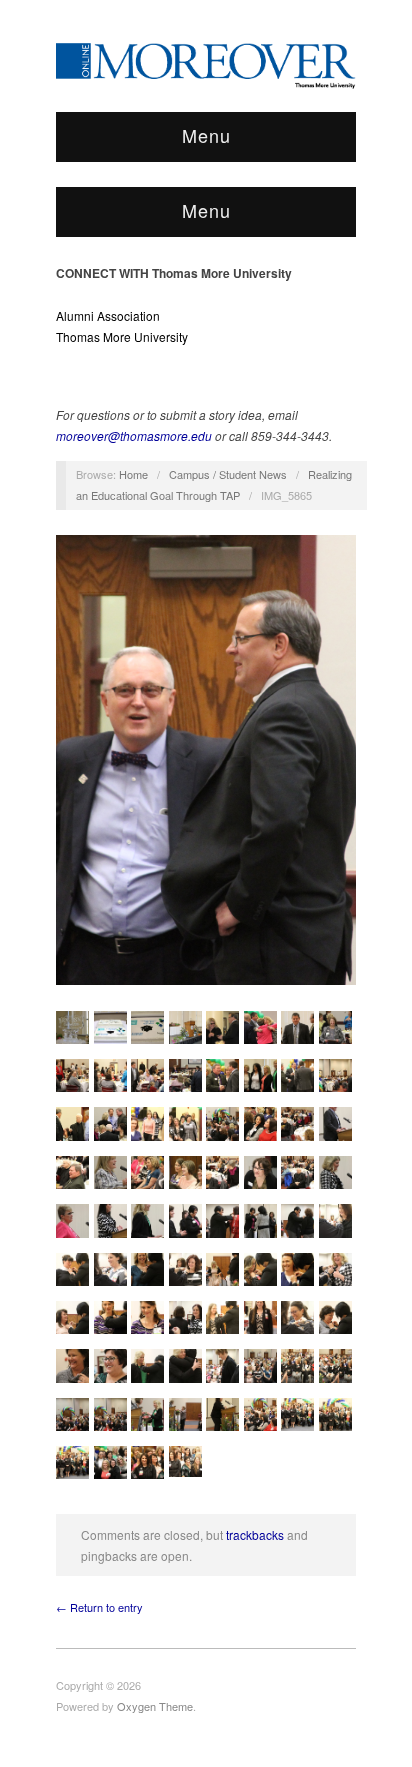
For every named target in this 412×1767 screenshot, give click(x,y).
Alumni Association (108, 315)
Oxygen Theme (155, 1706)
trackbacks (255, 1534)
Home (133, 474)
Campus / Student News (228, 474)
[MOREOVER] (206, 62)
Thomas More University (122, 336)
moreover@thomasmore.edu (134, 435)
